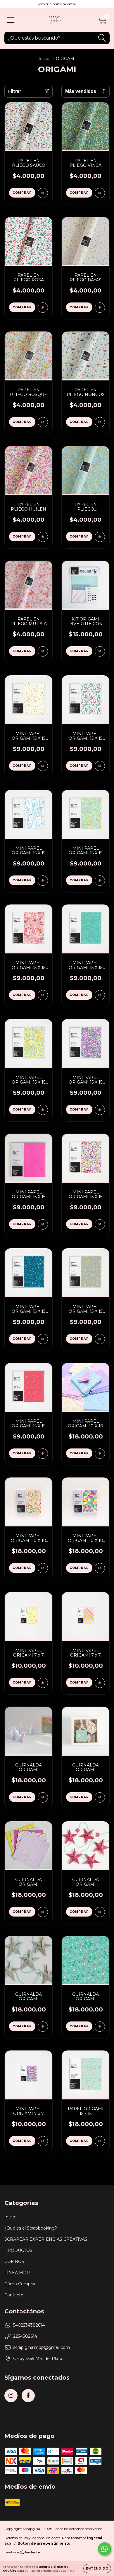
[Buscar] (102, 38)
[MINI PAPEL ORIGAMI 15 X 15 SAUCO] (43, 1224)
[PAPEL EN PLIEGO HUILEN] (43, 537)
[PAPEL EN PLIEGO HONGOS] (100, 422)
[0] (102, 21)
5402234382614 (29, 2325)
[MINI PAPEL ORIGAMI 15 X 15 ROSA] (100, 766)
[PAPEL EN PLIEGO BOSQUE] (43, 422)
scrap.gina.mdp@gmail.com (42, 2347)
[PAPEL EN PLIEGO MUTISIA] (43, 651)
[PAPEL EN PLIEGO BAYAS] (100, 308)
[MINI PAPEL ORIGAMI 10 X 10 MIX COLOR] (100, 1568)
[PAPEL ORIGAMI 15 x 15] (100, 2141)
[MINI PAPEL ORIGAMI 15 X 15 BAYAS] (43, 766)
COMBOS (14, 2262)
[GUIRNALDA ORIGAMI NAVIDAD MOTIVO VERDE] (100, 2027)
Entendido (97, 2569)
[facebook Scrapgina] (28, 2396)
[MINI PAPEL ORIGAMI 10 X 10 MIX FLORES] (43, 1568)
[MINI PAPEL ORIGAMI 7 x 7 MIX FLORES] (43, 2141)
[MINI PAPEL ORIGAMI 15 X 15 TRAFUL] (100, 995)
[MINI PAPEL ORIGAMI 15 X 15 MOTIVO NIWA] (43, 1454)
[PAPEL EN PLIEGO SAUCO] (43, 193)
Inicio (44, 59)
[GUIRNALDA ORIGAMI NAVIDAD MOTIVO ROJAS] (100, 1912)
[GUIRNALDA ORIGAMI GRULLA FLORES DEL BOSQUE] (100, 1797)
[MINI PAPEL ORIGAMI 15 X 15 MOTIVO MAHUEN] (43, 1339)
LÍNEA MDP (17, 2273)
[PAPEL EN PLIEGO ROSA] (43, 308)
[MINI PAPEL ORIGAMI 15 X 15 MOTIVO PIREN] (100, 1339)
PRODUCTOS (18, 2250)
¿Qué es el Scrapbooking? (31, 2228)
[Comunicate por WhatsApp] (104, 2549)
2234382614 (25, 2336)
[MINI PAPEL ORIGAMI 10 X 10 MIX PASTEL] (100, 1454)
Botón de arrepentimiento (44, 2543)
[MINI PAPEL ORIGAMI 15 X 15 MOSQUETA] (100, 1110)
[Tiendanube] (23, 2553)
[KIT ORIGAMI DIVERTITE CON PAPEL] (100, 651)
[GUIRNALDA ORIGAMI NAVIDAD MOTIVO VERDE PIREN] (43, 2027)
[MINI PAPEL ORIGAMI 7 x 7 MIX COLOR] (100, 1683)
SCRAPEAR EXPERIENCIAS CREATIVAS (46, 2239)
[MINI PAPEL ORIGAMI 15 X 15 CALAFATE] (100, 881)
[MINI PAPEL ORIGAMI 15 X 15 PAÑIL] (43, 1110)
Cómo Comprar (20, 2284)
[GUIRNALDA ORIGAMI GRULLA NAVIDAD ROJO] (43, 1797)
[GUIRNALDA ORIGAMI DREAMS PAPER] (43, 1912)
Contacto (14, 2295)
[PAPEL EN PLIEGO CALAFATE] (100, 537)
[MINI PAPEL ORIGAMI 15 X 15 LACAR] (43, 881)
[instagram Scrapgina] (11, 2396)
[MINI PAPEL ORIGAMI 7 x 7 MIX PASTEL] (43, 1683)
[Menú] (11, 20)
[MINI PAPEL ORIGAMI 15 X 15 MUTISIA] (43, 995)
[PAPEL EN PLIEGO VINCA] (100, 193)
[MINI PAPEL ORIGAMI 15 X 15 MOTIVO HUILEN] (100, 1224)
